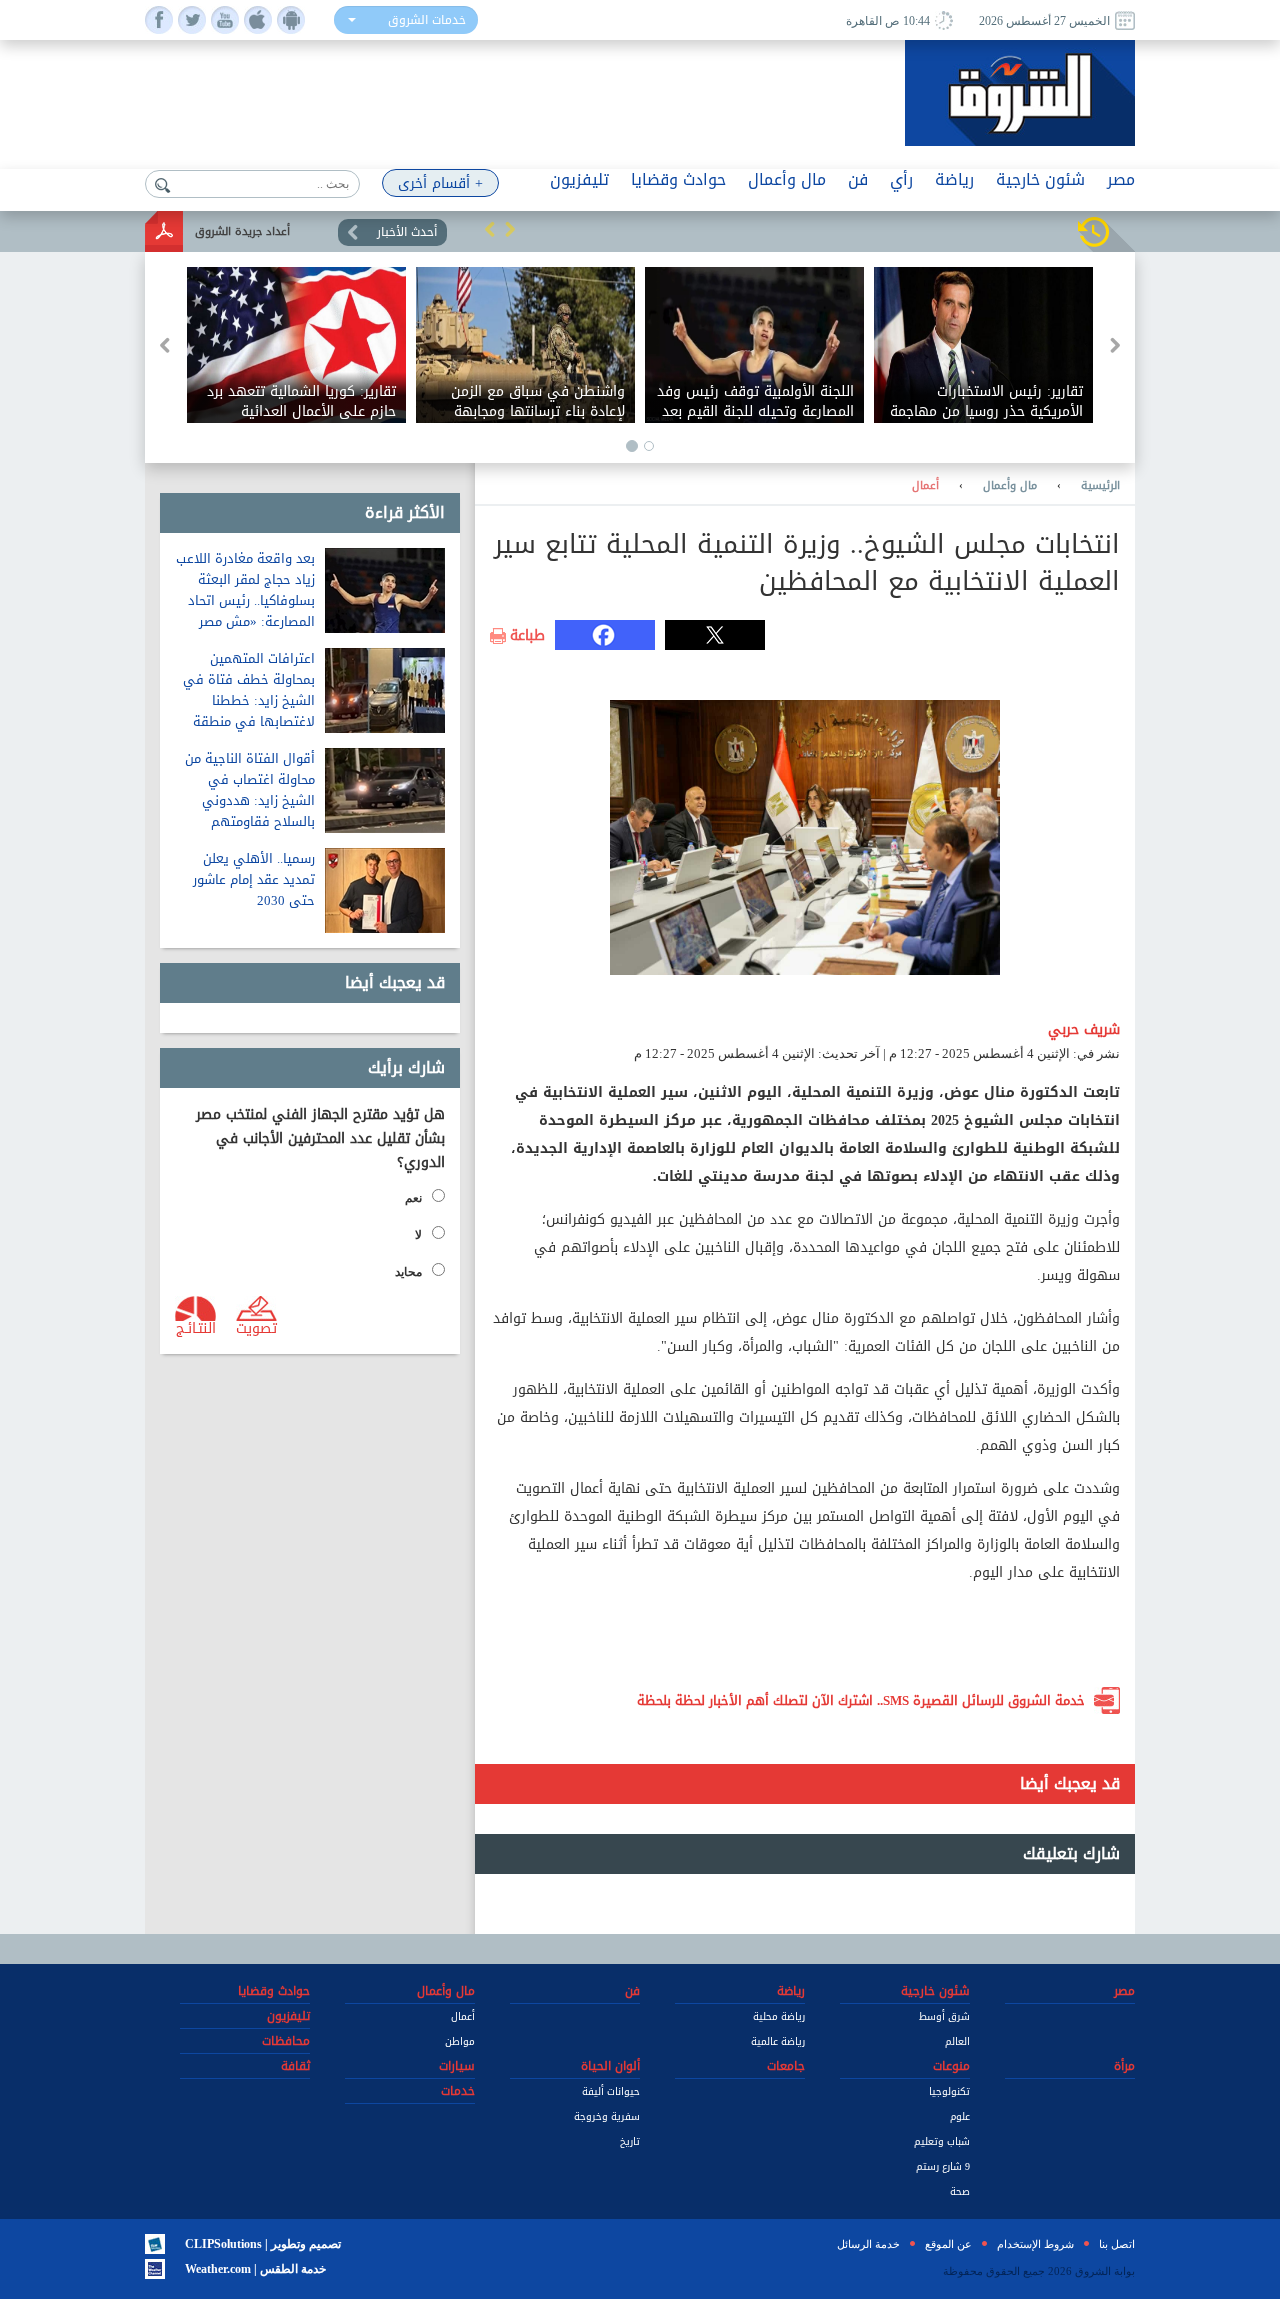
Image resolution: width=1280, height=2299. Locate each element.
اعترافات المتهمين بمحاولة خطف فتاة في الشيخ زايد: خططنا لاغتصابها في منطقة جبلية (249, 700)
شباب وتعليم (942, 2141)
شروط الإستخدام (1035, 2244)
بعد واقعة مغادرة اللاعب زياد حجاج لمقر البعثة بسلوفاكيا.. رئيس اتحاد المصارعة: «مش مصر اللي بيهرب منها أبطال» (245, 600)
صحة (960, 2191)
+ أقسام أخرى (440, 183)
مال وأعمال (1010, 486)
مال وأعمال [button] (787, 179)
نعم (413, 1198)
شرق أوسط (944, 2016)
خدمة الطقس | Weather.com (255, 2269)
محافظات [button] (286, 2041)
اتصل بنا (1117, 2244)
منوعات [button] (951, 2066)
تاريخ (630, 2141)
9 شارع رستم (943, 2166)
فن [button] (858, 179)
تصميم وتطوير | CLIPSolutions (263, 2244)
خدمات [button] (458, 2091)
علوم (960, 2116)
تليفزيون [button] (579, 179)
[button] (490, 229)
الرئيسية (1100, 486)
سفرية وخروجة (607, 2116)
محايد (408, 1272)
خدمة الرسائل (868, 2244)
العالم (957, 2041)
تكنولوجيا (949, 2091)
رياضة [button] (954, 179)
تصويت (256, 1327)
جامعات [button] (786, 2066)
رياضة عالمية (778, 2041)
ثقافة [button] (295, 2066)
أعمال (925, 486)
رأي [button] (901, 179)
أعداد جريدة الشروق (242, 231)
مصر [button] (1121, 179)
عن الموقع (948, 2244)
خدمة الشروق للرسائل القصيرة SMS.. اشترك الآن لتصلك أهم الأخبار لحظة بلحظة (861, 1700)
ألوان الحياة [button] (610, 2066)
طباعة (527, 636)
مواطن (460, 2041)
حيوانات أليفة (611, 2091)
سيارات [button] (457, 2066)
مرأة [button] (1124, 2066)
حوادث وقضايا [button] (678, 179)
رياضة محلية (779, 2016)
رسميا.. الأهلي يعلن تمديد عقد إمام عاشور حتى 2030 (254, 879)
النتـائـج (196, 1327)
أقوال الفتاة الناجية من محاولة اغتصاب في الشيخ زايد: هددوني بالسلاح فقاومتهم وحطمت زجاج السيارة (250, 800)
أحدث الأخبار (407, 232)
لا (418, 1235)
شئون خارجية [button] (1040, 179)
